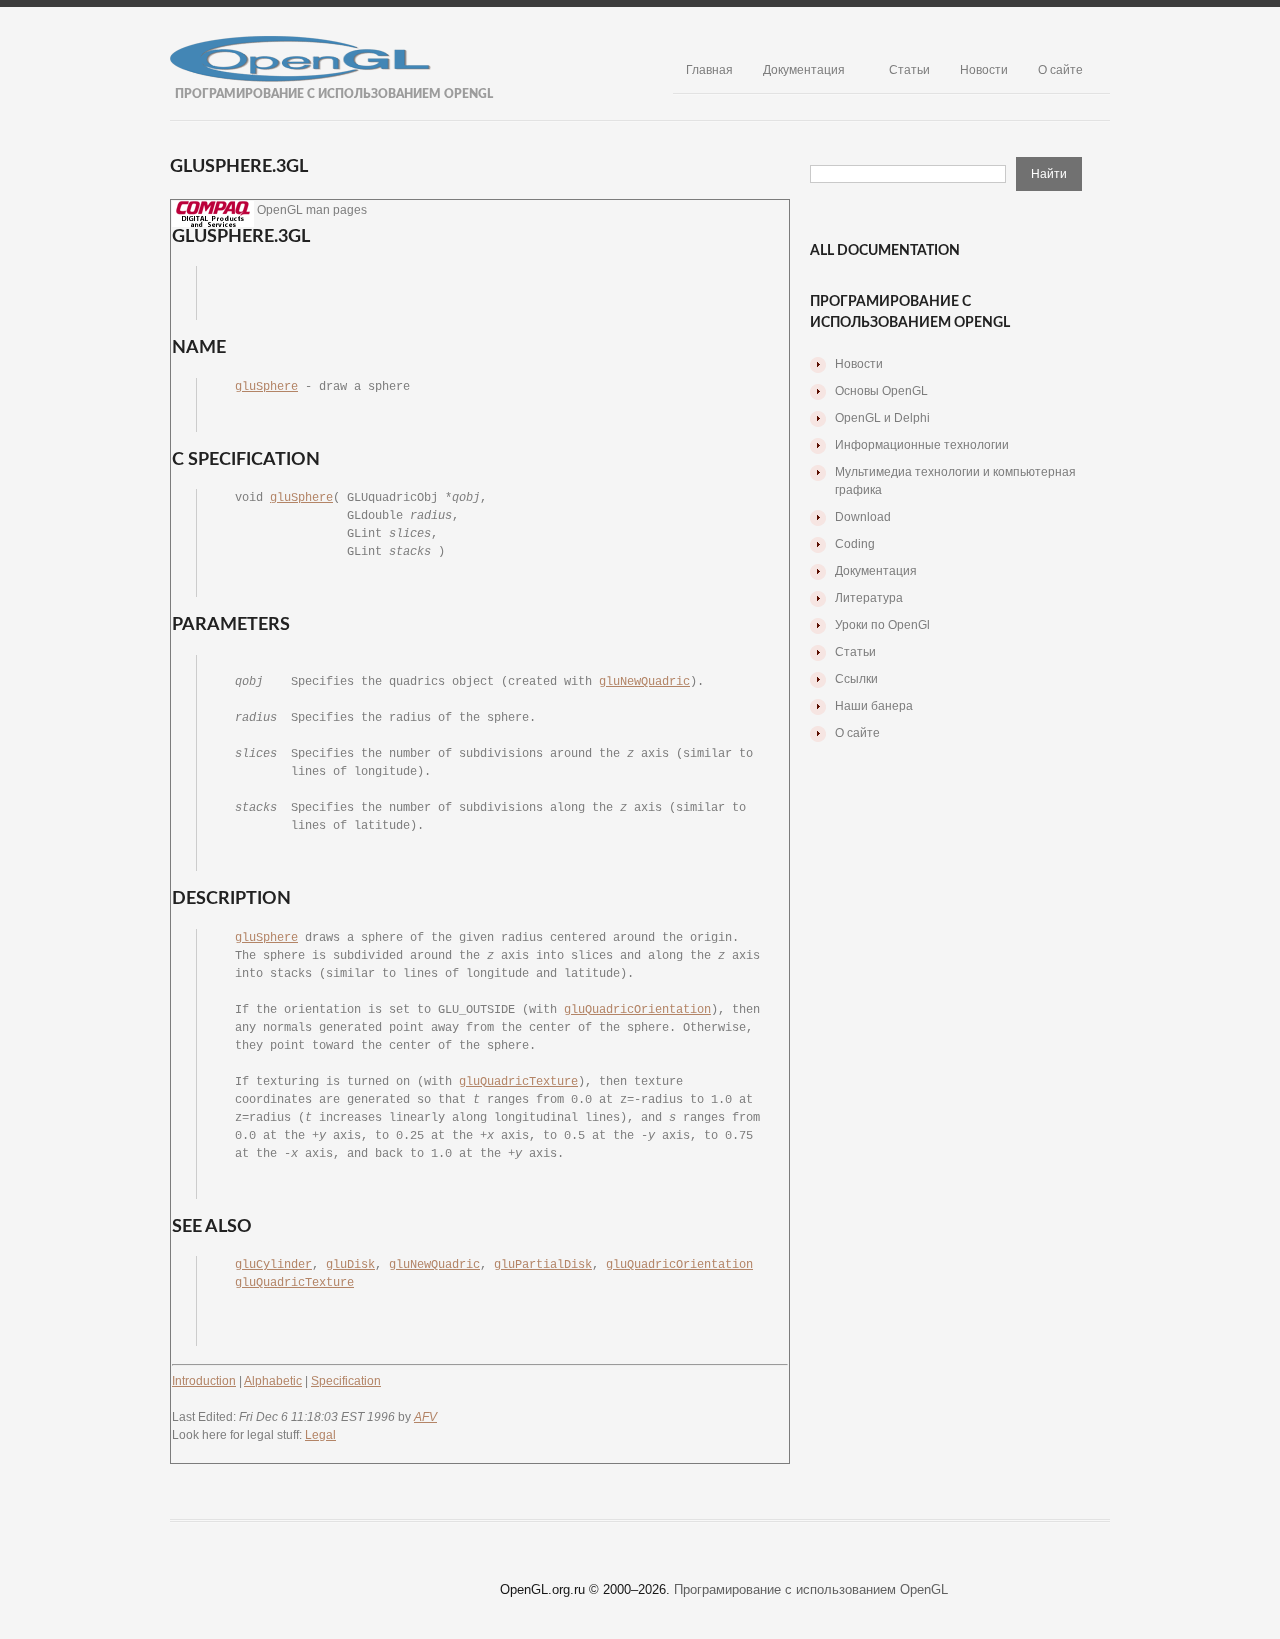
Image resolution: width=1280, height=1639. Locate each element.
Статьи (909, 70)
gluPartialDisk (543, 1265)
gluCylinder (273, 1265)
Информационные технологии (922, 445)
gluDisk (350, 1265)
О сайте (1060, 70)
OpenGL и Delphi (882, 418)
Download (863, 517)
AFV (425, 1417)
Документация (804, 70)
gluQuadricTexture (518, 1082)
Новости (984, 70)
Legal (320, 1435)
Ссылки (856, 679)
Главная (709, 70)
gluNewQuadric (644, 682)
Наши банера (874, 706)
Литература (869, 598)
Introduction (204, 1381)
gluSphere (266, 387)
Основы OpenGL (881, 391)
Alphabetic (273, 1381)
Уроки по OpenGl (882, 625)
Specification (346, 1381)
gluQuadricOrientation (637, 1010)
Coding (855, 544)
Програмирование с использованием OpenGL (811, 1589)
